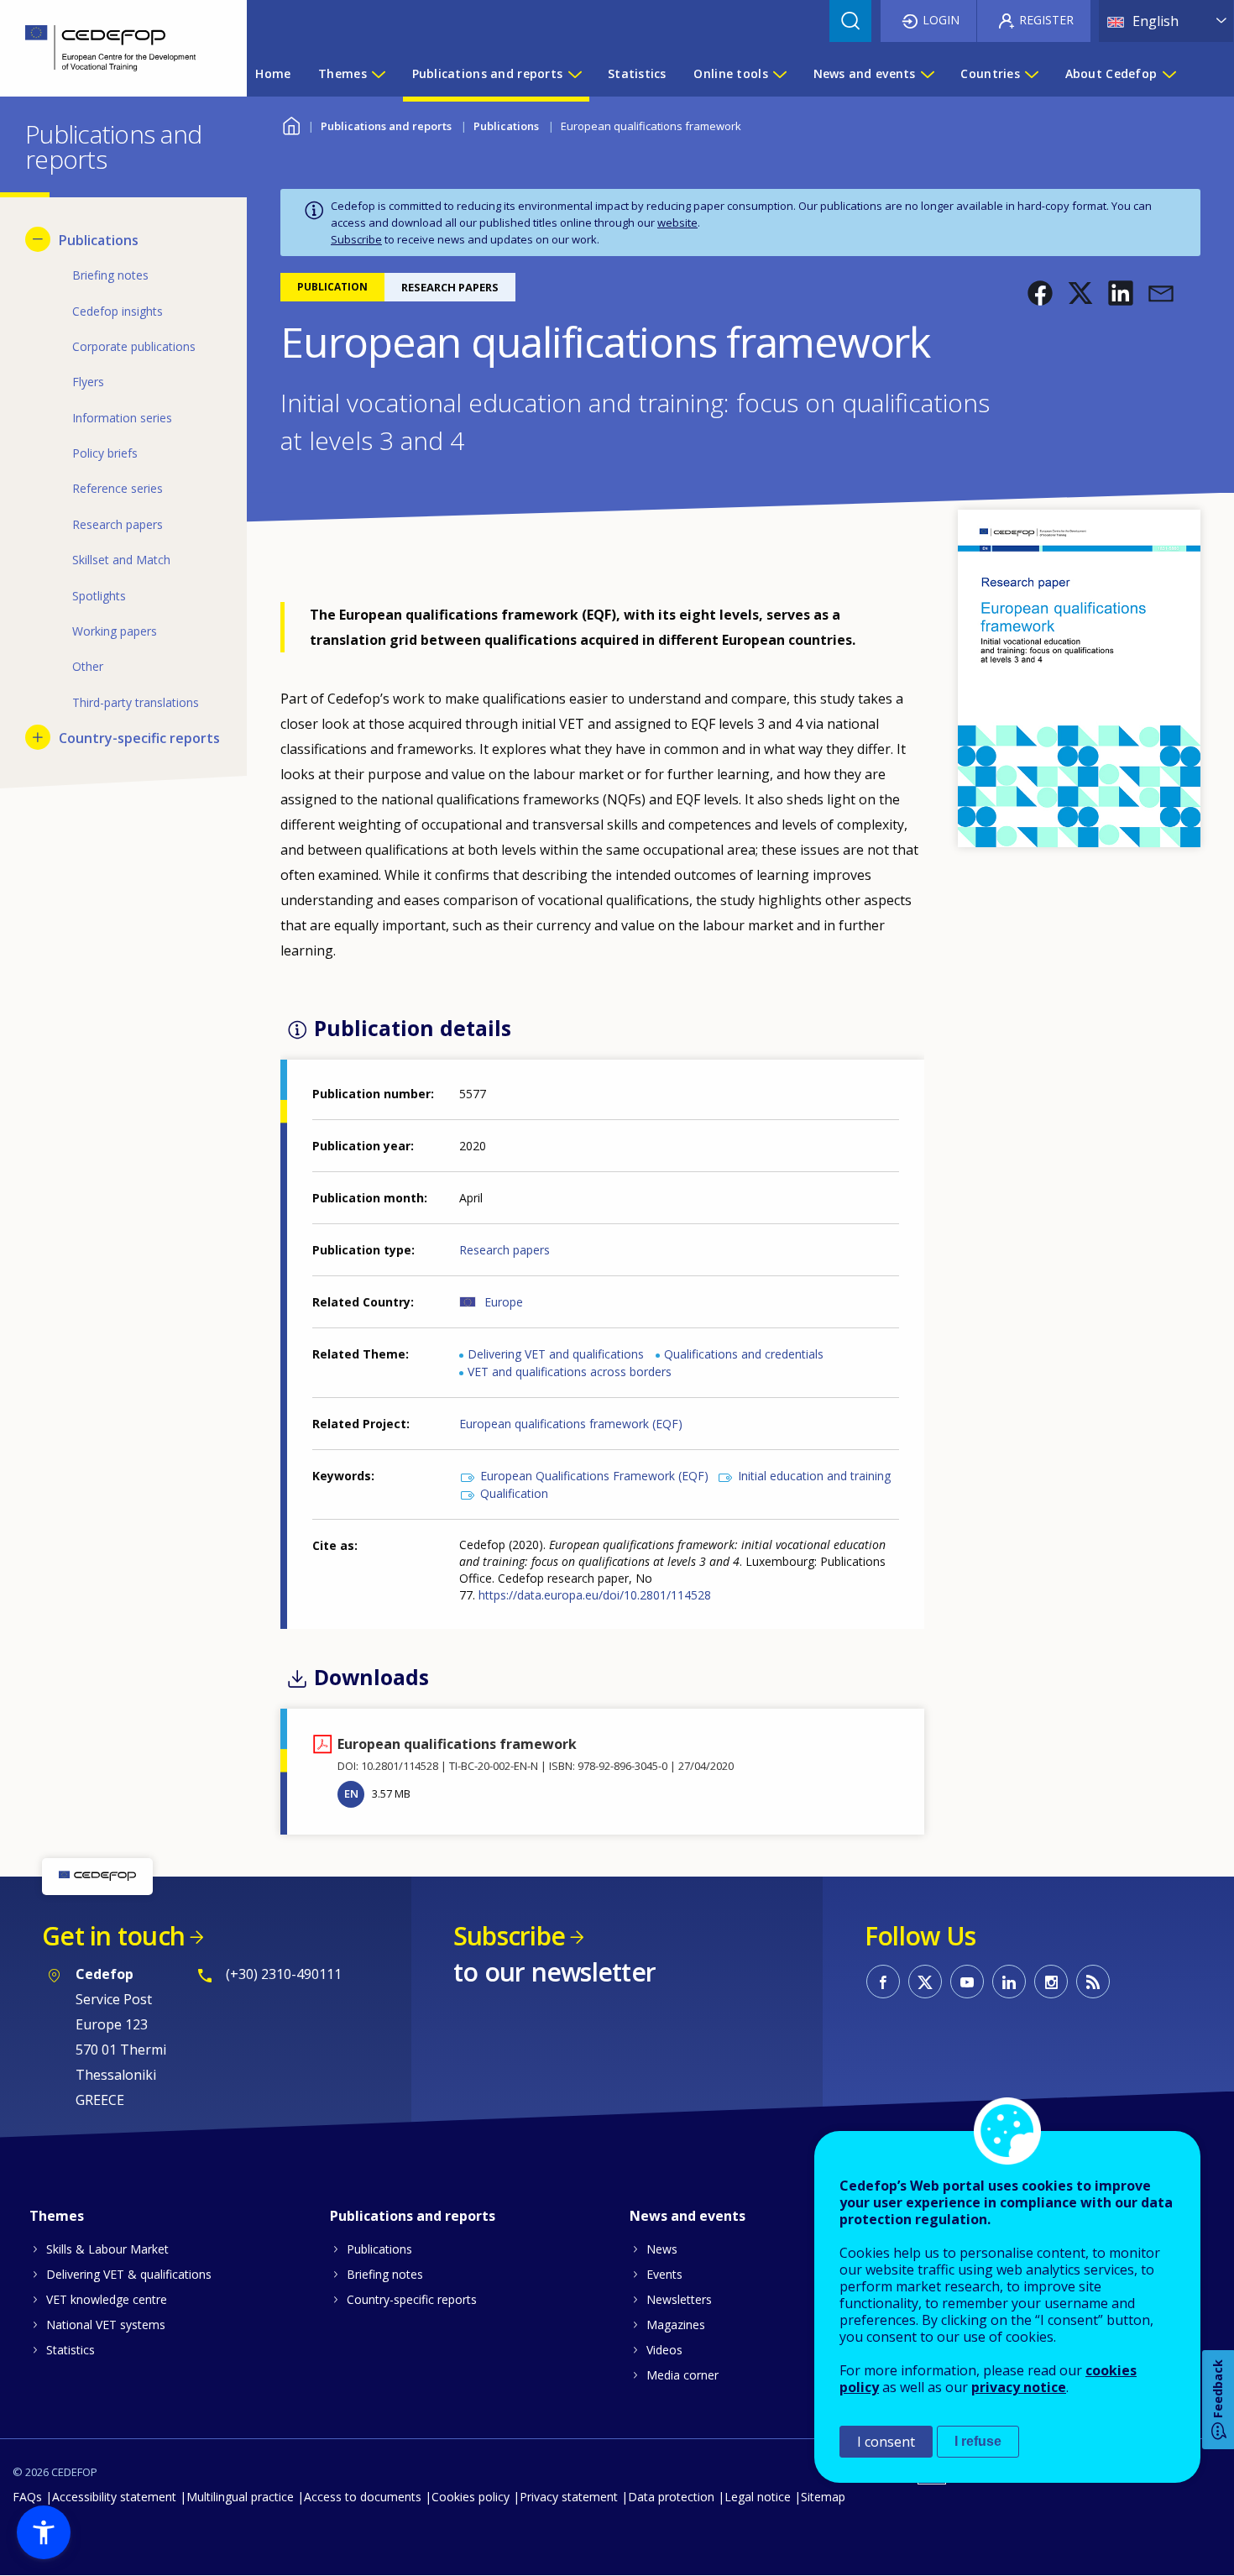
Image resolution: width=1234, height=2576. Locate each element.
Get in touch (113, 1936)
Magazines (676, 2325)
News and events (688, 2216)
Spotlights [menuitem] (99, 596)
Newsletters (679, 2299)
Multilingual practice (240, 2497)
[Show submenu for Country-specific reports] (38, 737)
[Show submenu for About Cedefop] (1169, 74)
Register (1046, 20)
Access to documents (363, 2497)
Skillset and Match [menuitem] (121, 560)
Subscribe (356, 239)
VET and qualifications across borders (570, 1372)
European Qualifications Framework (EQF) (594, 1476)
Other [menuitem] (88, 666)
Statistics (71, 2350)
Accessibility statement (114, 2497)
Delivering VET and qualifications (556, 1354)
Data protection (671, 2497)
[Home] (111, 48)
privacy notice (1019, 2387)
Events (664, 2274)
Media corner (682, 2375)
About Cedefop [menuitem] (1111, 73)
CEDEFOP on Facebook (883, 1982)
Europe (504, 1302)
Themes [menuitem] (342, 73)
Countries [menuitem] (990, 73)
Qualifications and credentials (744, 1354)
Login (941, 20)
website (677, 223)
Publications (506, 126)
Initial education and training (814, 1476)
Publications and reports (386, 126)
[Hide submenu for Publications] (38, 239)
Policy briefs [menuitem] (105, 453)
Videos (664, 2350)
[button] (1040, 293)
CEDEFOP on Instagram (1051, 1982)
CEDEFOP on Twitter (925, 1982)
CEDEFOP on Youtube (967, 1982)
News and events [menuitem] (865, 73)
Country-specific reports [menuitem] (139, 738)
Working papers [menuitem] (115, 631)
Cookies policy (471, 2497)
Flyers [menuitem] (88, 382)
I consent (886, 2442)
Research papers (505, 1250)
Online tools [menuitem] (730, 73)
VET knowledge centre (107, 2299)
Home (291, 124)
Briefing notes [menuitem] (110, 275)
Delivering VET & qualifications (129, 2274)
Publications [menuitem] (99, 240)
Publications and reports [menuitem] (488, 73)
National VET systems (106, 2325)
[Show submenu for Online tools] (779, 74)
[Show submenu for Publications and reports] (574, 74)
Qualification (514, 1493)
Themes (57, 2216)
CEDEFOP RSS (1093, 1982)
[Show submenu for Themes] (378, 74)
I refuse (978, 2441)
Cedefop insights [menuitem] (118, 311)
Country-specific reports (412, 2299)
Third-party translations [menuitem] (136, 702)
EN (351, 1793)
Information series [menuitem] (122, 418)
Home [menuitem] (273, 73)
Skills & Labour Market (107, 2249)
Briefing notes (385, 2274)
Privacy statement (569, 2497)
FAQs (27, 2497)
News (662, 2249)
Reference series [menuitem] (118, 488)
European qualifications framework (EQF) (571, 1424)
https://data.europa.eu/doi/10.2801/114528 (595, 1595)
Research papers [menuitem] (118, 524)
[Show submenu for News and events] (927, 74)
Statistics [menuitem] (637, 73)
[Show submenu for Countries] (1031, 74)
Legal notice (758, 2497)
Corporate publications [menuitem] (134, 346)
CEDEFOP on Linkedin (1009, 1982)
